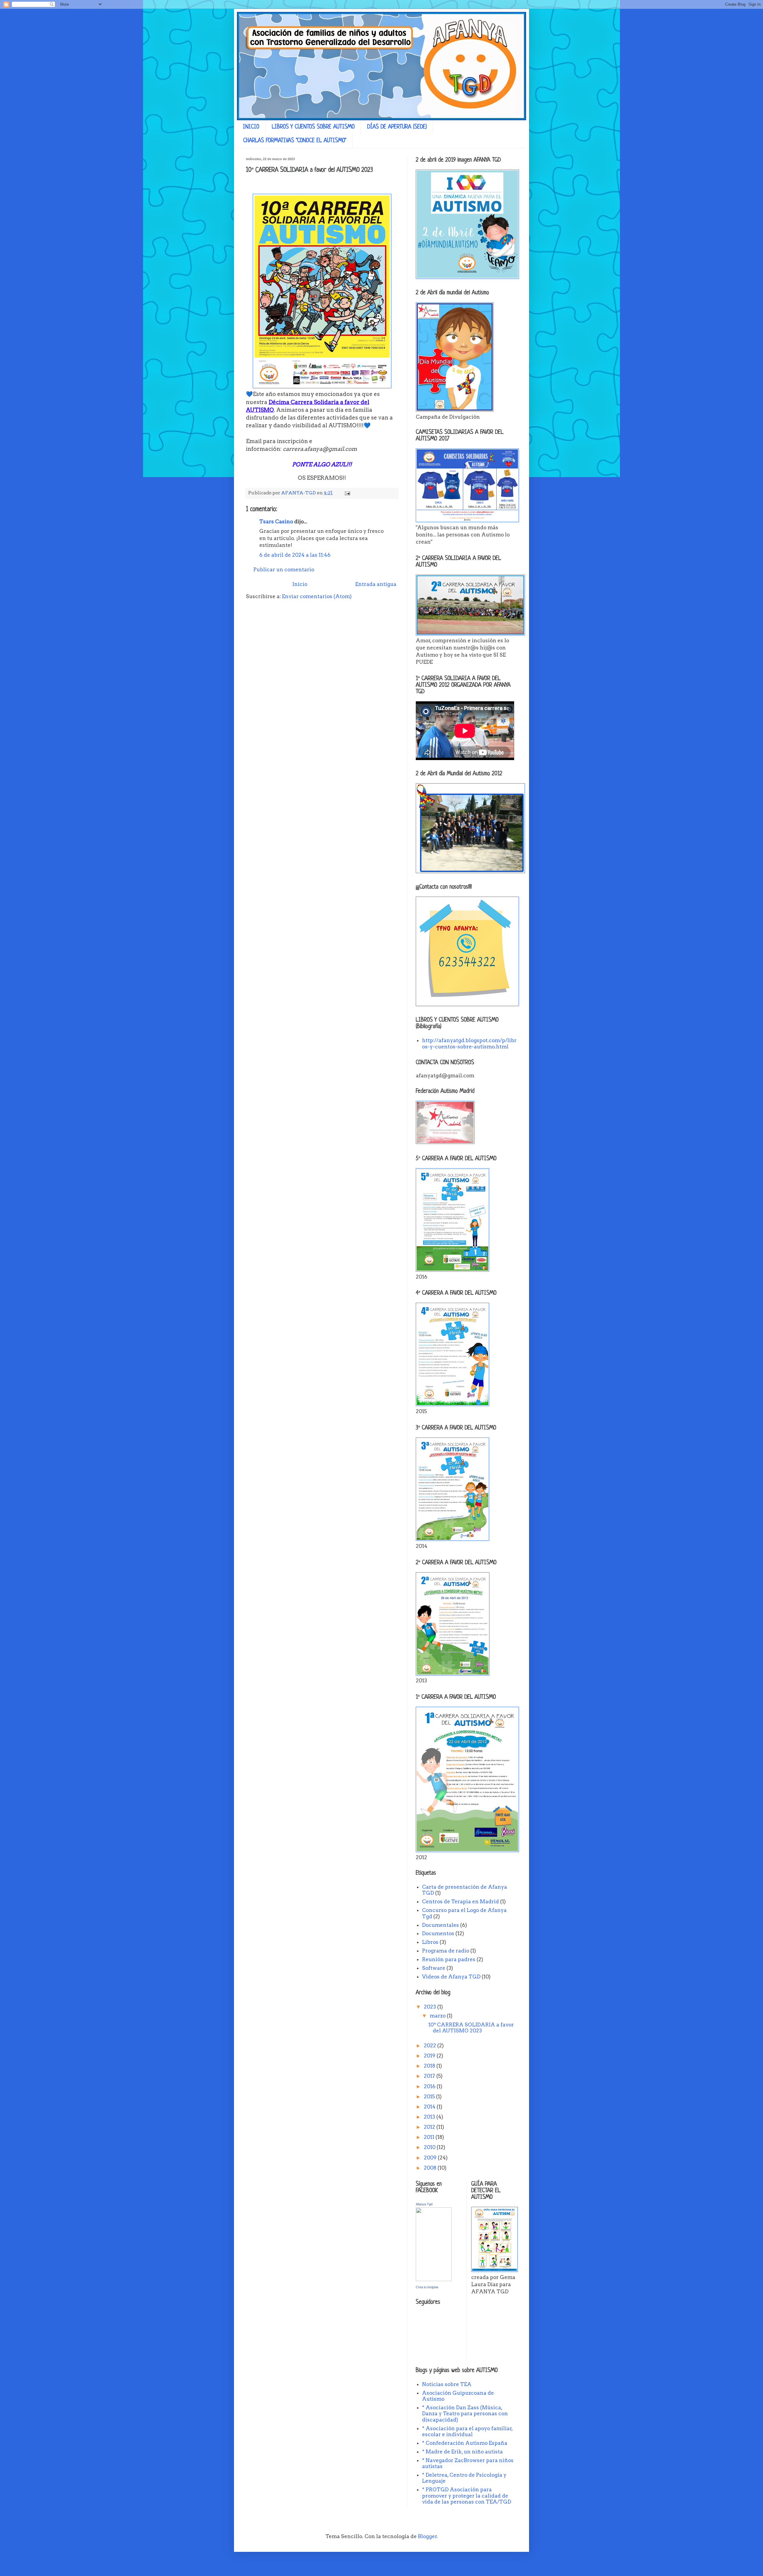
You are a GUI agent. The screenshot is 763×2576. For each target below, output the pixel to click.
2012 (430, 2127)
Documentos (438, 1933)
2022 (431, 2046)
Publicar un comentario (284, 570)
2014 (430, 2107)
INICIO (251, 127)
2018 (430, 2066)
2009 (431, 2158)
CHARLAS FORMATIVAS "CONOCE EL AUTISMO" (295, 141)
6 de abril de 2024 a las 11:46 (295, 555)
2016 (430, 2086)
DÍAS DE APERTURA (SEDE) (397, 127)
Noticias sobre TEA (447, 2384)
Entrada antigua (376, 584)
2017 (430, 2076)
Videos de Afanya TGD (451, 1977)
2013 (430, 2117)
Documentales (441, 1925)
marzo (438, 2016)
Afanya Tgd (424, 2204)
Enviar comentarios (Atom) (317, 596)
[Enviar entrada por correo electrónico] (347, 493)
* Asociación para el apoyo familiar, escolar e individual (467, 2431)
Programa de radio (446, 1951)
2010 (430, 2147)
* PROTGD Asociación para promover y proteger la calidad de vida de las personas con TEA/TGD (467, 2496)
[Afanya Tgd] (434, 2279)
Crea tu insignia (427, 2287)
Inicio (300, 584)
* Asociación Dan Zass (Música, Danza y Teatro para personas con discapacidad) (465, 2414)
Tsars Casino (276, 522)
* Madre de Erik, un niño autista (462, 2452)
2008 (431, 2168)
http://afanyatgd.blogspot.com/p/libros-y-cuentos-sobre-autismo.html (469, 1043)
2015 (430, 2097)
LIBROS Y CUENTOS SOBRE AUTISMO (313, 127)
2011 (430, 2137)
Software (434, 1968)
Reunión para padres (449, 1959)
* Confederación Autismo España (465, 2443)
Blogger (427, 2536)
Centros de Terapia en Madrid (460, 1902)
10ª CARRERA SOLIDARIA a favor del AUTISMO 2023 (471, 2028)
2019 (430, 2056)
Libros (430, 1942)
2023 (431, 2007)
